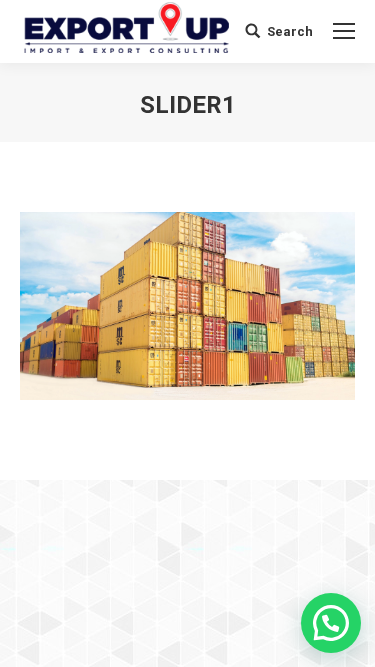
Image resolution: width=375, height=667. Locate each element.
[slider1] (187, 306)
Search (290, 31)
